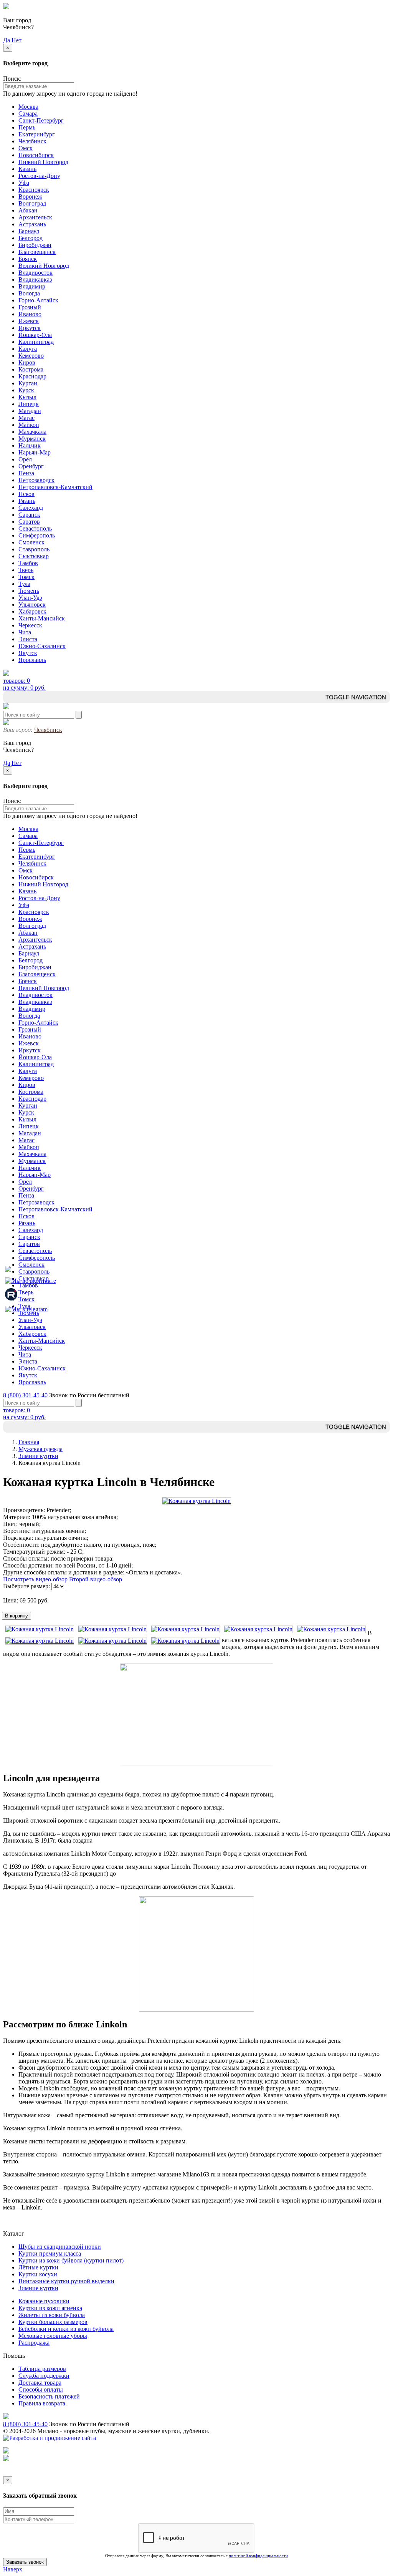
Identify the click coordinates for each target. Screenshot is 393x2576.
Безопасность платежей (49, 2396)
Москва (28, 107)
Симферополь (37, 535)
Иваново (30, 314)
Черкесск (30, 625)
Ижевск (29, 321)
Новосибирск (36, 155)
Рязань (27, 501)
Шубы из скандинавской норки (60, 2247)
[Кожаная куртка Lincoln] (196, 1501)
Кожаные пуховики (44, 2301)
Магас (26, 418)
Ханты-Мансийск (42, 618)
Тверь (26, 570)
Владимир (32, 286)
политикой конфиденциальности (258, 2556)
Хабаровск (32, 611)
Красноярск (34, 190)
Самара (28, 114)
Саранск (29, 515)
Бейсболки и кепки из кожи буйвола (66, 2329)
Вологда (29, 293)
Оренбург (31, 466)
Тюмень (29, 591)
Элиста (28, 639)
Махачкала (32, 432)
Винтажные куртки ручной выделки (66, 2281)
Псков (26, 494)
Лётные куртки (38, 2267)
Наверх (13, 2569)
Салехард (31, 508)
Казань (27, 169)
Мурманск (32, 439)
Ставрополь (34, 549)
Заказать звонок (25, 2562)
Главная (29, 1442)
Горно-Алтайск (38, 300)
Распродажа (34, 2343)
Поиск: (12, 79)
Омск (26, 148)
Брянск (28, 259)
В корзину (17, 1616)
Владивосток (36, 273)
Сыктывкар (34, 556)
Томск (26, 577)
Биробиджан (35, 245)
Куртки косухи (38, 2274)
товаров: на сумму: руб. (24, 684)
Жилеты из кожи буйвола (52, 2315)
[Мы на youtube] (8, 1272)
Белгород (31, 238)
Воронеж (30, 197)
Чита (25, 632)
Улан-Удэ (30, 598)
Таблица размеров (42, 2369)
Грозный (30, 307)
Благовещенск (37, 252)
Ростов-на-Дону (39, 176)
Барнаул (29, 231)
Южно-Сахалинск (42, 646)
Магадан (30, 411)
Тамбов (28, 563)
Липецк (29, 404)
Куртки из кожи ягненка (50, 2308)
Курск (26, 390)
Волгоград (32, 203)
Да (7, 40)
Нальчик (30, 445)
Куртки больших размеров (53, 2322)
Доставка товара (40, 2383)
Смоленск (31, 542)
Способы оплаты (41, 2389)
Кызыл (27, 397)
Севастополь (35, 528)
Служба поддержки (44, 2376)
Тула (24, 584)
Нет (17, 40)
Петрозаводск (36, 480)
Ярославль (32, 660)
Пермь (27, 127)
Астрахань (32, 224)
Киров (27, 362)
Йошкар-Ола (35, 335)
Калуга (28, 349)
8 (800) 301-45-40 (25, 1395)
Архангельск (35, 217)
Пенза (26, 473)
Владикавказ (35, 279)
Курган (28, 383)
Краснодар (32, 376)
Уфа (24, 183)
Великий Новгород (44, 266)
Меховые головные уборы (53, 2336)
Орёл (25, 459)
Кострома (31, 369)
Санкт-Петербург (41, 120)
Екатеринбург (37, 134)
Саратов (29, 522)
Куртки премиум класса (50, 2253)
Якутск (28, 653)
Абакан (28, 210)
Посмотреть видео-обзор (35, 1579)
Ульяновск (32, 605)
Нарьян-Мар (35, 452)
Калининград (36, 342)
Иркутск (30, 328)
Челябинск (32, 141)
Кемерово (31, 356)
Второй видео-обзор (96, 1579)
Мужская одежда (40, 1449)
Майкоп (29, 425)
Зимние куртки (38, 1456)
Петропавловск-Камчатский (55, 487)
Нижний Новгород (43, 162)
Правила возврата (42, 2403)
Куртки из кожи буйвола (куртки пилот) (71, 2260)
